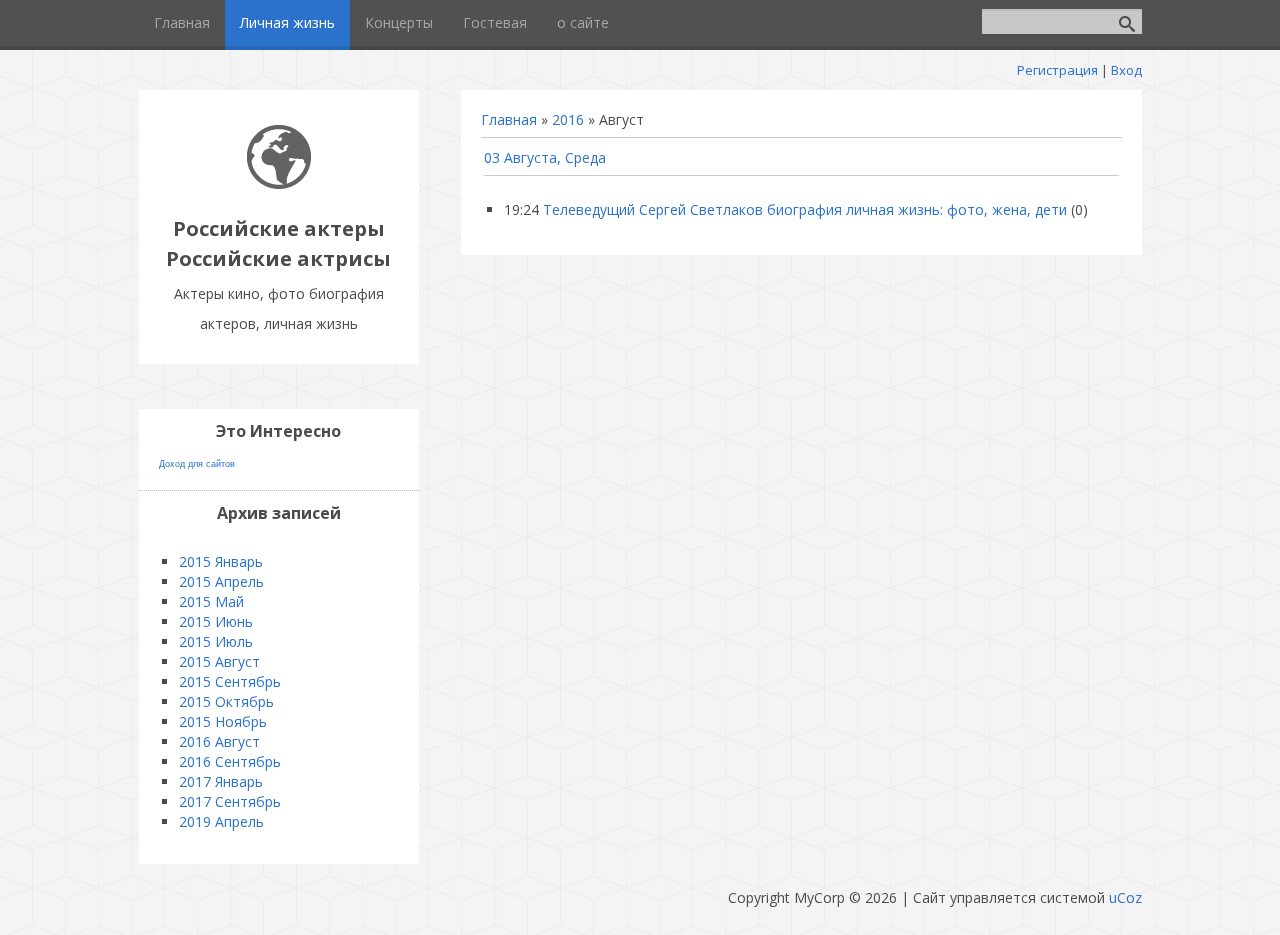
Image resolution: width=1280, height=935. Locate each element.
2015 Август (219, 661)
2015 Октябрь (226, 701)
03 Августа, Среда (545, 157)
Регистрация (1057, 70)
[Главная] (279, 183)
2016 (568, 119)
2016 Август (219, 741)
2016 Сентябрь (230, 761)
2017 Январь (221, 781)
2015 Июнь (216, 621)
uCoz (1125, 897)
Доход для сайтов (197, 464)
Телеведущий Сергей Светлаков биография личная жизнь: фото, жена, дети (805, 209)
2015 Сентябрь (230, 681)
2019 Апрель (221, 821)
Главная (509, 119)
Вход (1126, 70)
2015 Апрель (221, 581)
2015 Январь (221, 561)
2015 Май (211, 601)
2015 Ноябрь (223, 721)
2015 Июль (216, 641)
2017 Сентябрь (230, 801)
